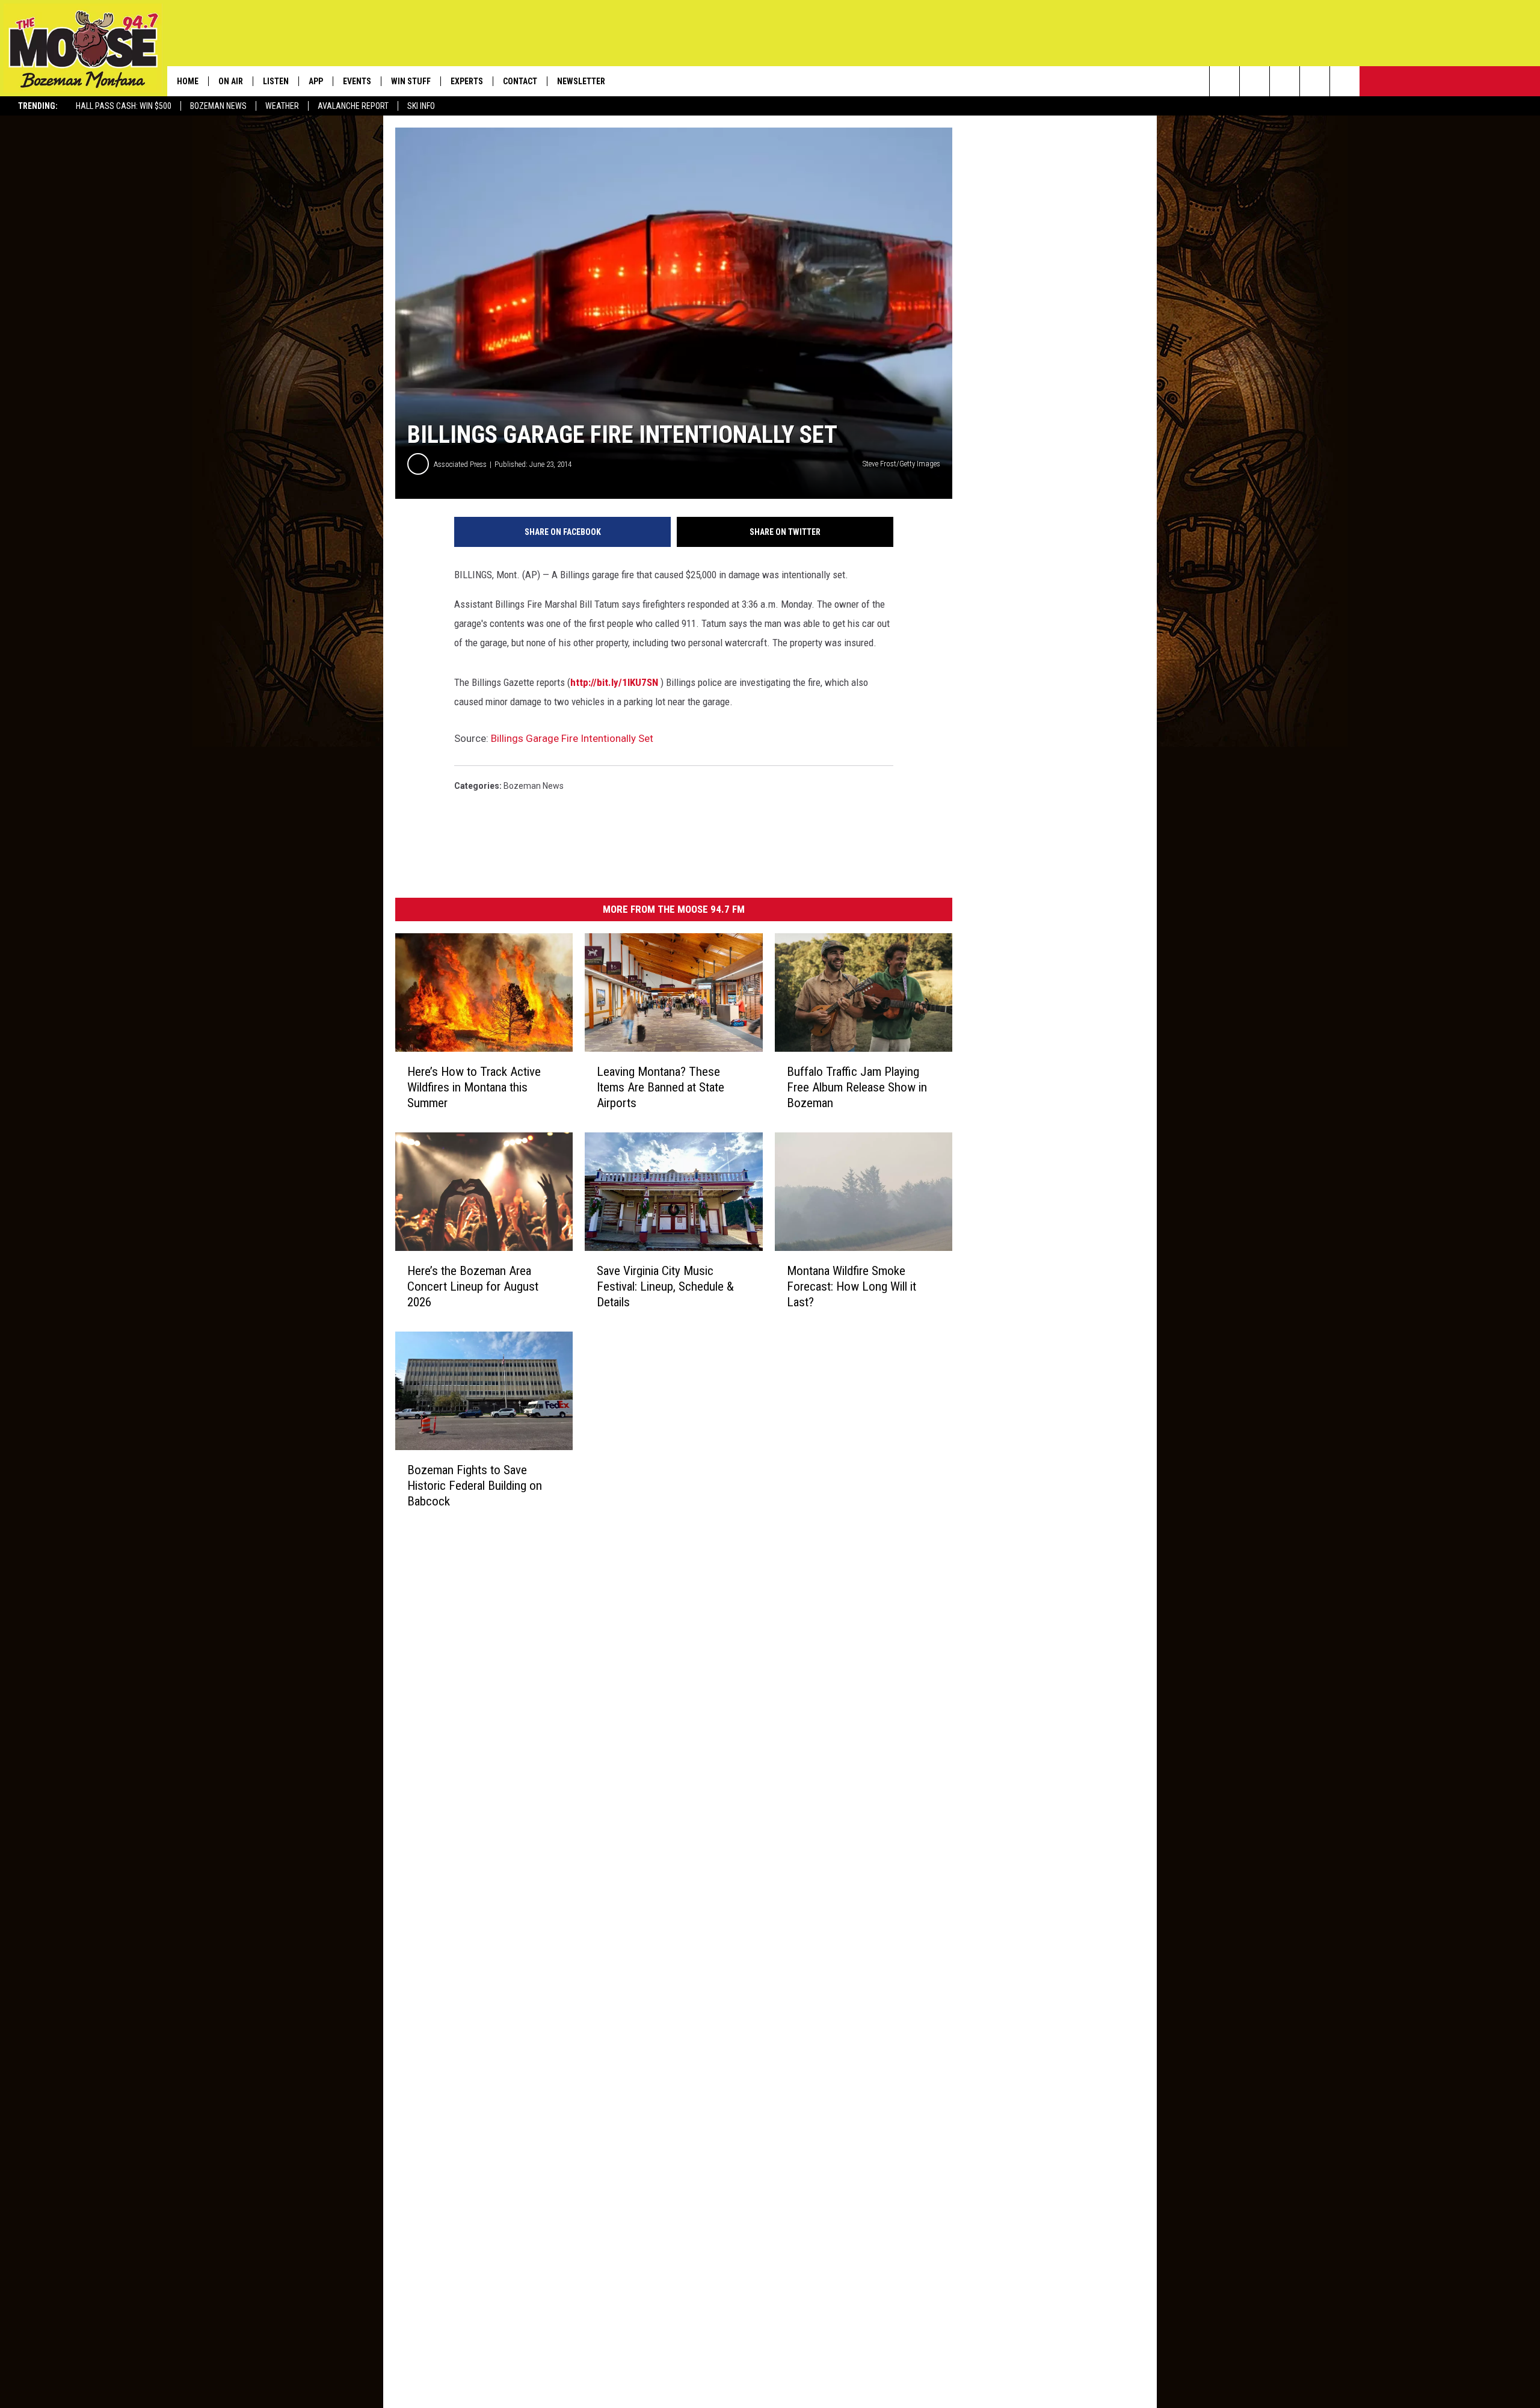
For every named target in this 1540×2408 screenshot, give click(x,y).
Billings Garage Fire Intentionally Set (572, 738)
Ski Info (421, 106)
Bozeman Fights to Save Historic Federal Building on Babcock (475, 1486)
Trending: (38, 106)
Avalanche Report (353, 106)
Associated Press (460, 464)
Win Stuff (411, 81)
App (316, 81)
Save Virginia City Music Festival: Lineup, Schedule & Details (665, 1286)
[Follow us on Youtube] (1345, 81)
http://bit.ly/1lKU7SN (614, 682)
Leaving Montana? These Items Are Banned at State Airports (661, 1087)
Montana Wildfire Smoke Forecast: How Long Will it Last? (852, 1286)
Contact (520, 81)
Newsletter (581, 81)
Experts (467, 81)
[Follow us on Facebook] (1285, 81)
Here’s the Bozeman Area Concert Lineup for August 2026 (473, 1286)
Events (357, 81)
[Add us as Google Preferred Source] (1255, 81)
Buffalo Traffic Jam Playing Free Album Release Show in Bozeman (857, 1087)
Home (188, 81)
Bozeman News (218, 106)
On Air (231, 81)
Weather (282, 106)
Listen (276, 81)
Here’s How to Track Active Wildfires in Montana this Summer (474, 1087)
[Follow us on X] (1315, 81)
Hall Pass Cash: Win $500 (124, 106)
